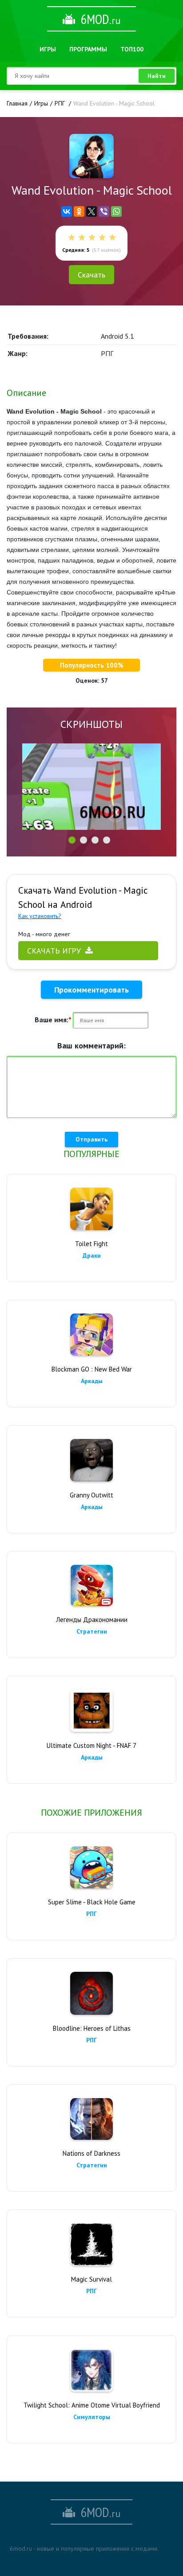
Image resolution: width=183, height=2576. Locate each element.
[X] (91, 211)
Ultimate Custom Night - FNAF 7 (91, 1745)
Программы (88, 49)
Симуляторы (92, 2417)
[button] (72, 840)
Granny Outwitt (91, 1495)
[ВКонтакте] (67, 211)
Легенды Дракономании (92, 1620)
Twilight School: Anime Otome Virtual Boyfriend (92, 2405)
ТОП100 (132, 49)
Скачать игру (54, 951)
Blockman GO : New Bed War (92, 1369)
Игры (48, 49)
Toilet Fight (91, 1244)
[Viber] (104, 211)
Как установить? (40, 916)
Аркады (92, 1381)
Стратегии (92, 1631)
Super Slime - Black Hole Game (92, 1902)
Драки (92, 1255)
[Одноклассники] (79, 211)
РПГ (91, 1914)
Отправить (91, 1139)
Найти (157, 76)
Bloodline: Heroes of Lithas (92, 2028)
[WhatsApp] (116, 211)
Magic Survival (91, 2279)
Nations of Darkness (91, 2153)
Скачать (91, 275)
